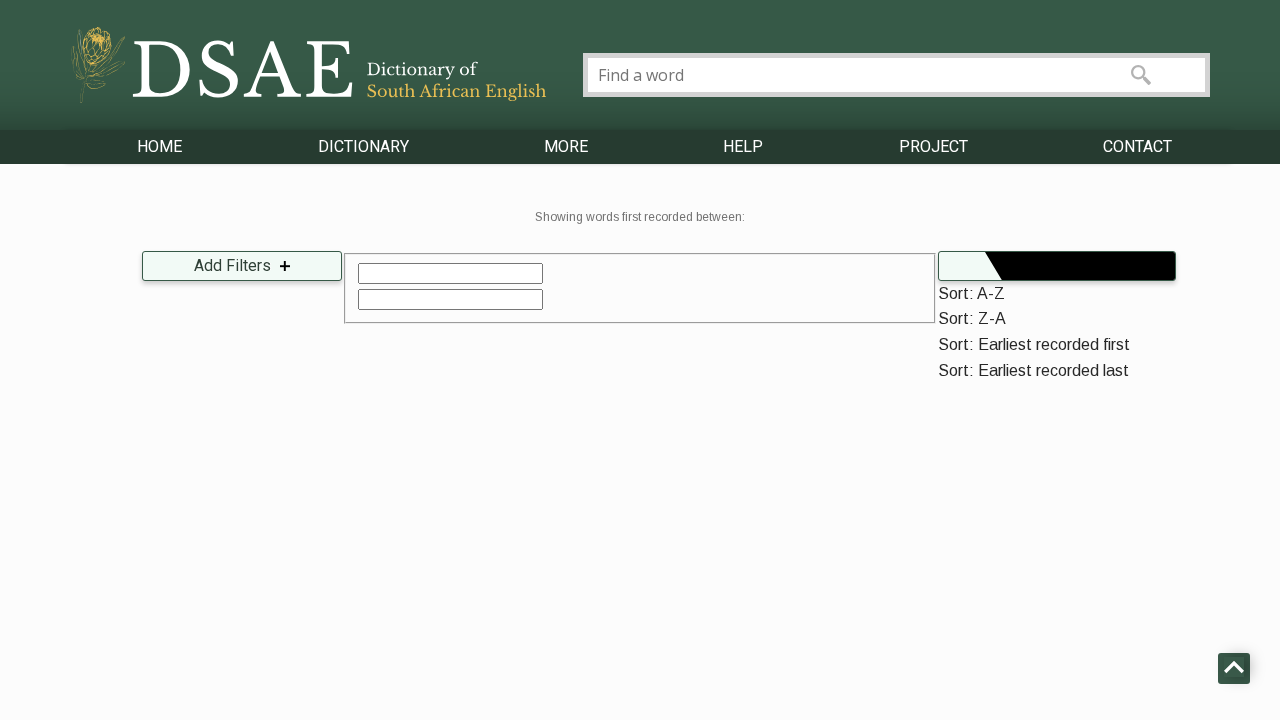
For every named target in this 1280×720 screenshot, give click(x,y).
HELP (743, 146)
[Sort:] (1057, 266)
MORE (566, 146)
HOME (159, 146)
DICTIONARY (363, 146)
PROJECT (933, 146)
